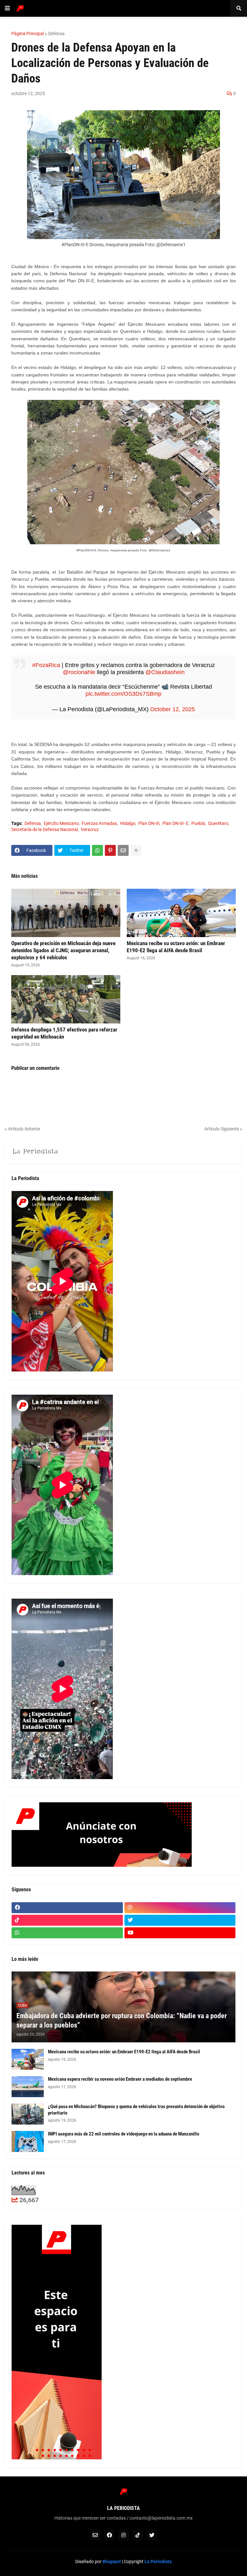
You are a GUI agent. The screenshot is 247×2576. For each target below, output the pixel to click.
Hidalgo (128, 823)
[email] (95, 2535)
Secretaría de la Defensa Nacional (45, 829)
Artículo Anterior (24, 1129)
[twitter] (180, 1920)
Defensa (56, 34)
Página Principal (27, 34)
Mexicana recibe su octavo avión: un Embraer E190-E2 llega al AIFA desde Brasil (176, 947)
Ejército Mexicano (61, 823)
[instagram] (180, 1908)
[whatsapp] (67, 1933)
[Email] (123, 850)
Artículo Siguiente (222, 1129)
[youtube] (180, 1933)
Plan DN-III (149, 823)
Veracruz (90, 829)
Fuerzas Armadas (99, 823)
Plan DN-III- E (175, 823)
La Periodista (158, 2561)
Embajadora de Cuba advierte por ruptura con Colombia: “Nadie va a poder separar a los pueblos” (122, 2020)
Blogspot (112, 2561)
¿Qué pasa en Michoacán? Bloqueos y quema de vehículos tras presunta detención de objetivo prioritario (136, 2110)
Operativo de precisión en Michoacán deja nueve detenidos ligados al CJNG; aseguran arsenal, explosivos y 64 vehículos (63, 950)
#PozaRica (46, 665)
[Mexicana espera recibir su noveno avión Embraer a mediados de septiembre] (28, 2087)
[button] (7, 8)
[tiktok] (67, 1920)
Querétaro (218, 823)
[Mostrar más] (136, 850)
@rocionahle (79, 672)
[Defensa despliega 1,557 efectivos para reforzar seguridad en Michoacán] (66, 999)
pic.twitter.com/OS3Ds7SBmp (123, 694)
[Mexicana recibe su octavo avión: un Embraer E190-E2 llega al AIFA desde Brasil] (181, 913)
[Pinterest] (110, 850)
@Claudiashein (165, 672)
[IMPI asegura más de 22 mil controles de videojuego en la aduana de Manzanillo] (28, 2141)
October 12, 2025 (173, 709)
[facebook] (67, 1908)
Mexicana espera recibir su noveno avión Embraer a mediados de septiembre (120, 2079)
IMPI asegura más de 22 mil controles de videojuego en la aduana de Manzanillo (123, 2134)
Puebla (198, 823)
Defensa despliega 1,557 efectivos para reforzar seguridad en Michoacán (64, 1033)
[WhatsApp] (97, 850)
